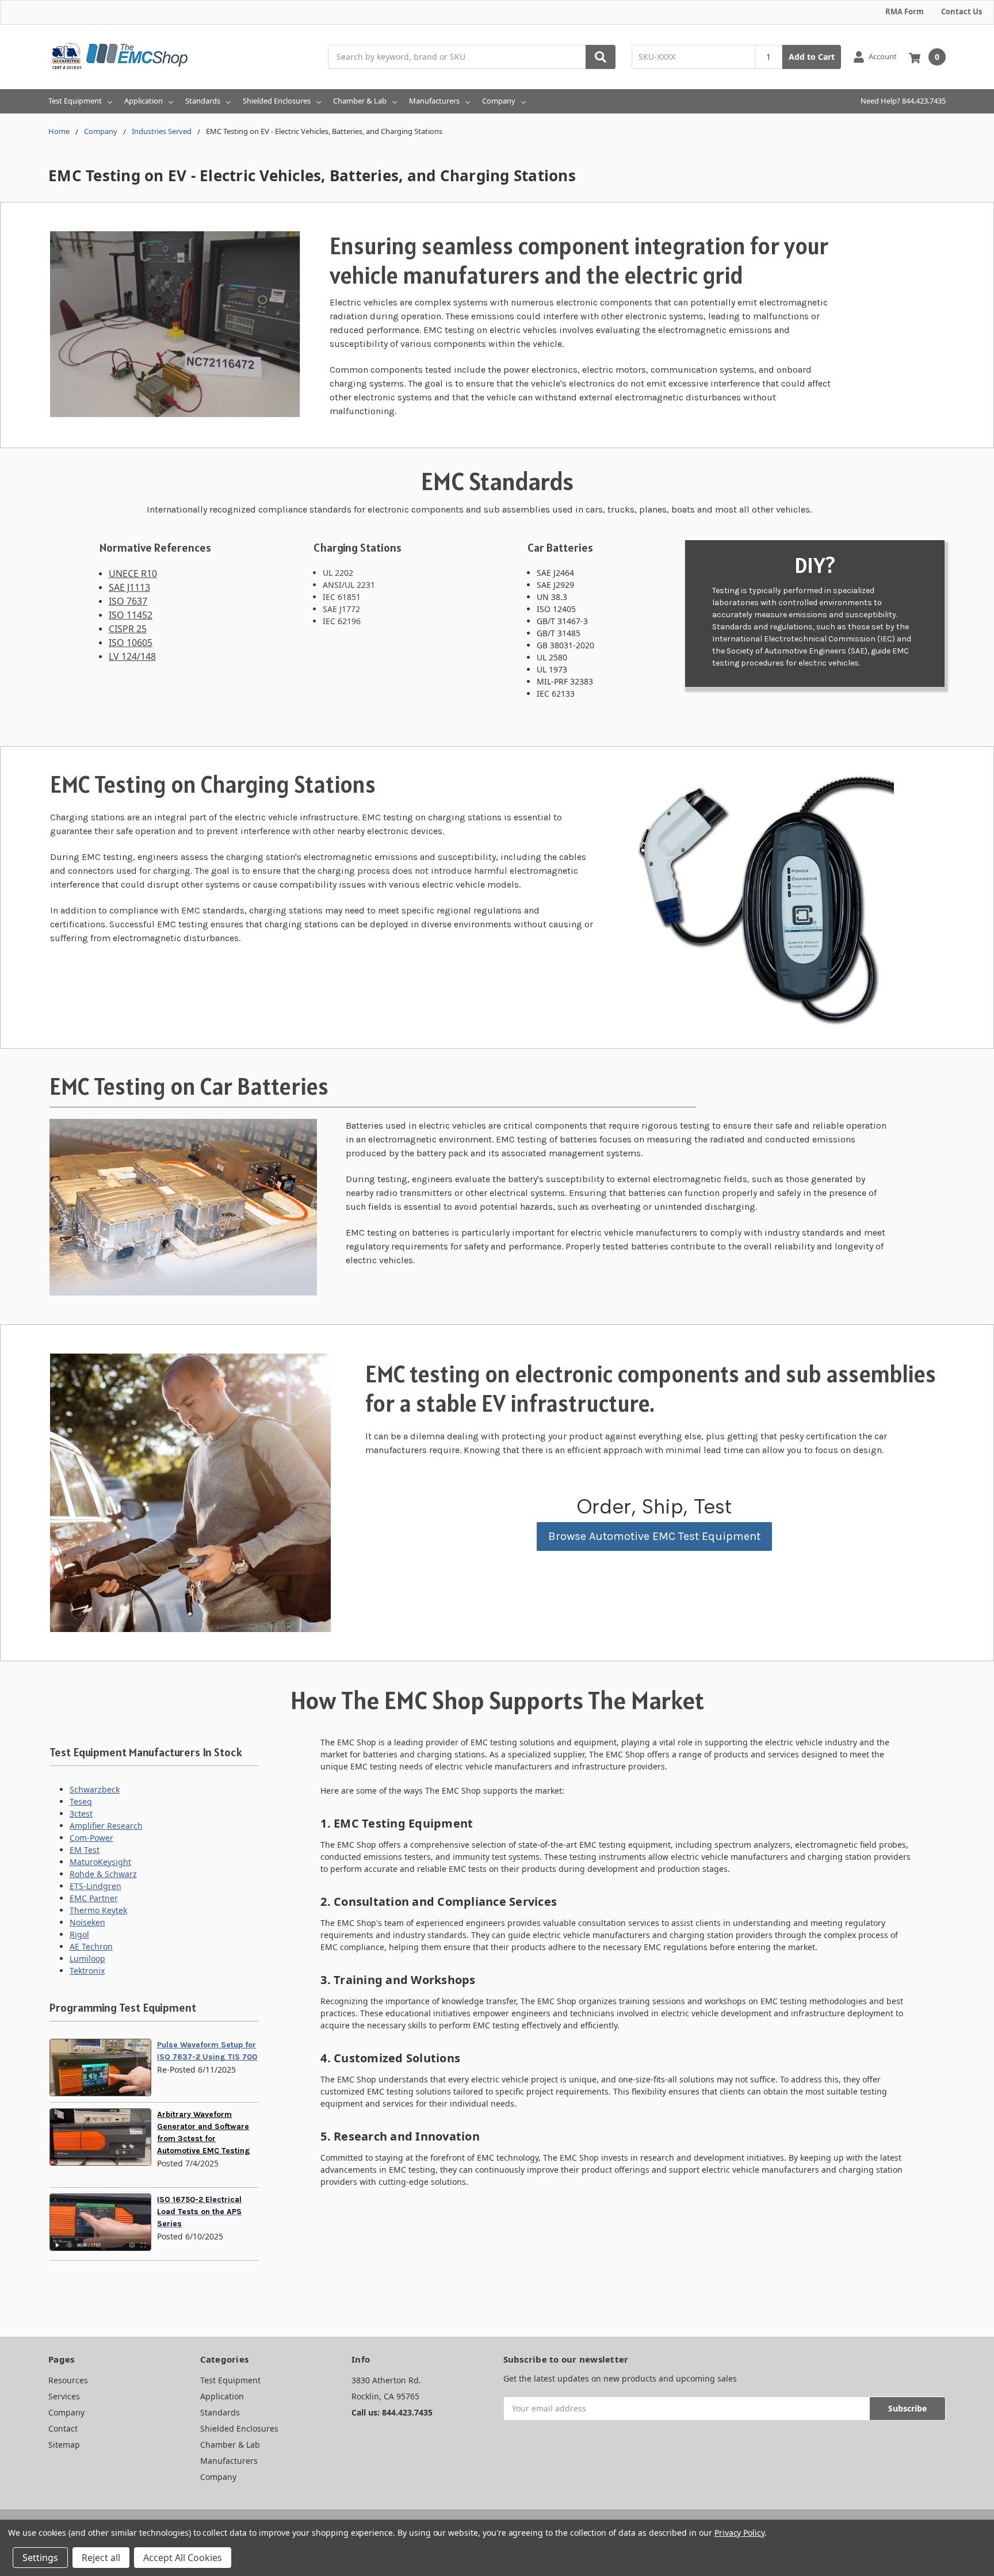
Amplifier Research (106, 1826)
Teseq (81, 1801)
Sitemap (64, 2445)
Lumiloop (87, 1958)
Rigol (79, 1934)
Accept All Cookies (183, 2558)
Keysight (114, 1862)
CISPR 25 (128, 629)
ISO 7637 (128, 601)
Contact (63, 2428)
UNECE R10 (133, 574)
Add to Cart (812, 57)
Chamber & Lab (360, 101)
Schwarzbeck (95, 1789)
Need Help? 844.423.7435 (903, 101)
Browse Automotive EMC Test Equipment (654, 1536)
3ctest (81, 1813)
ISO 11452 (131, 615)
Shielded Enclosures (277, 101)
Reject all (101, 2558)
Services (64, 2396)
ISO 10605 (131, 643)
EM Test (85, 1850)
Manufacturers (434, 101)
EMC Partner (94, 1898)
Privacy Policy (739, 2533)
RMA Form (905, 12)
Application (144, 101)
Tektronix (87, 1971)
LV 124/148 (132, 656)
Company (499, 101)
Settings (40, 2558)
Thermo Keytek (98, 1910)
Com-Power (91, 1838)
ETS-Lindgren (95, 1886)
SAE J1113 (129, 587)
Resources (68, 2380)
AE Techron (91, 1946)
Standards (203, 101)
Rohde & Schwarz (103, 1874)
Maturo (84, 1862)
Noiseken (87, 1922)
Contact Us (961, 12)
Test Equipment (75, 101)
